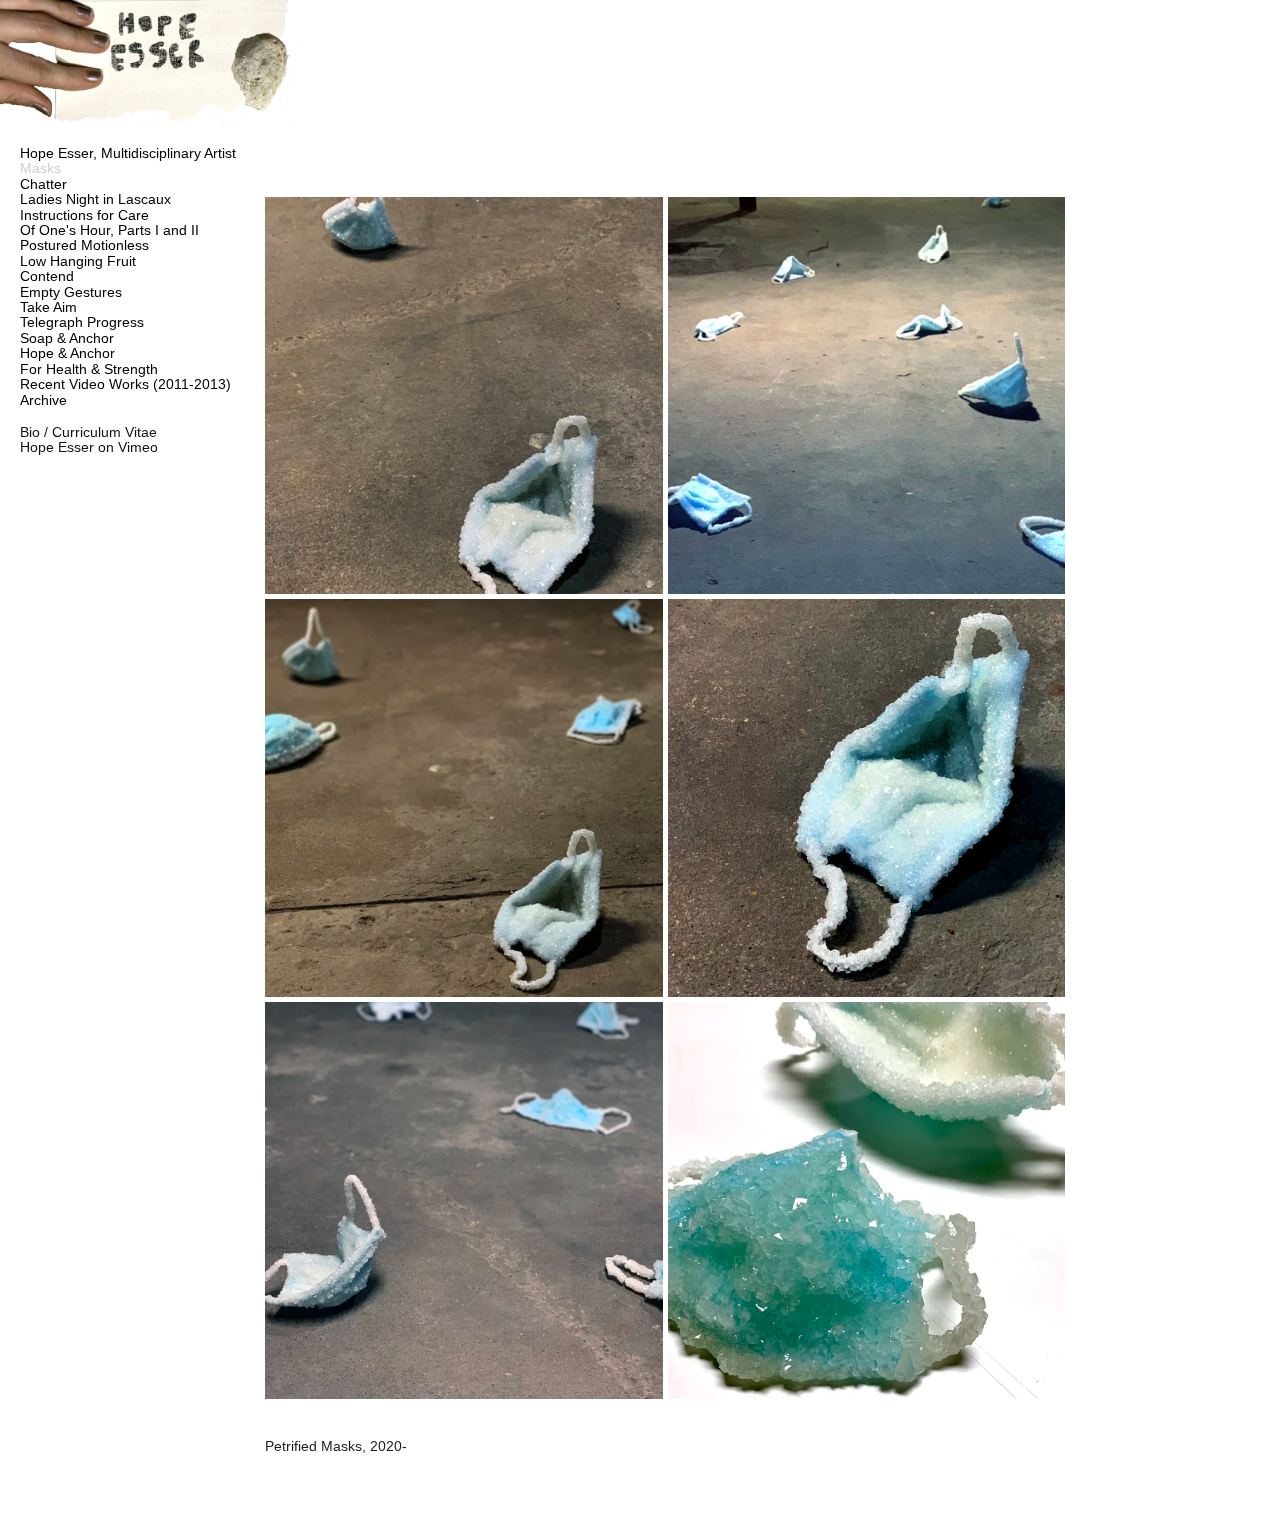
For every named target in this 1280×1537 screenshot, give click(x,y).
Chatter (43, 184)
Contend (47, 276)
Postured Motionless (84, 245)
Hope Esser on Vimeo (89, 447)
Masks (40, 168)
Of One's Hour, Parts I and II (109, 230)
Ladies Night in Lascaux (95, 199)
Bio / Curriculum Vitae (88, 432)
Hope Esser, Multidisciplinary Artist (128, 153)
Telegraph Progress (82, 322)
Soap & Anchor (67, 338)
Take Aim (48, 307)
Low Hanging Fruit (78, 261)
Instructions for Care (84, 215)
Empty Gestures (71, 292)
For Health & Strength (89, 369)
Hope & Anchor (67, 353)
